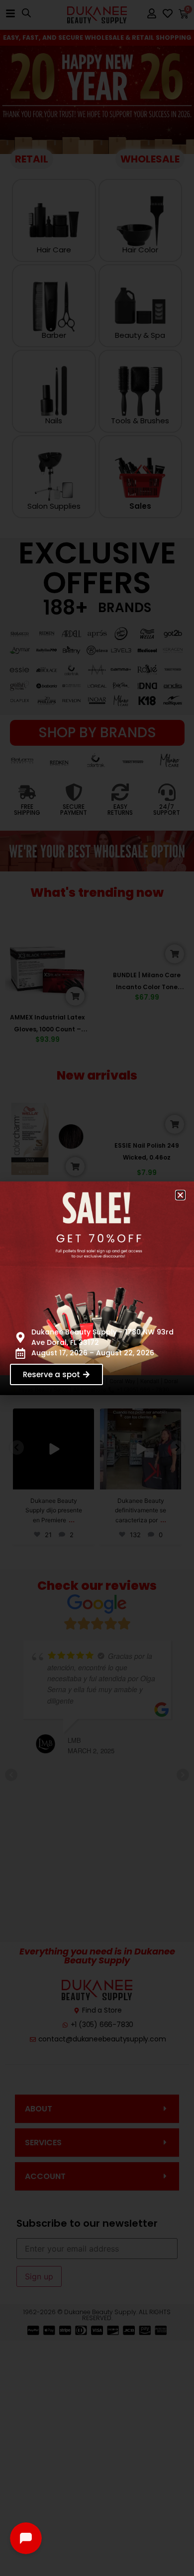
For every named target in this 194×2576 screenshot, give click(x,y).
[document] (97, 1288)
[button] (180, 1195)
